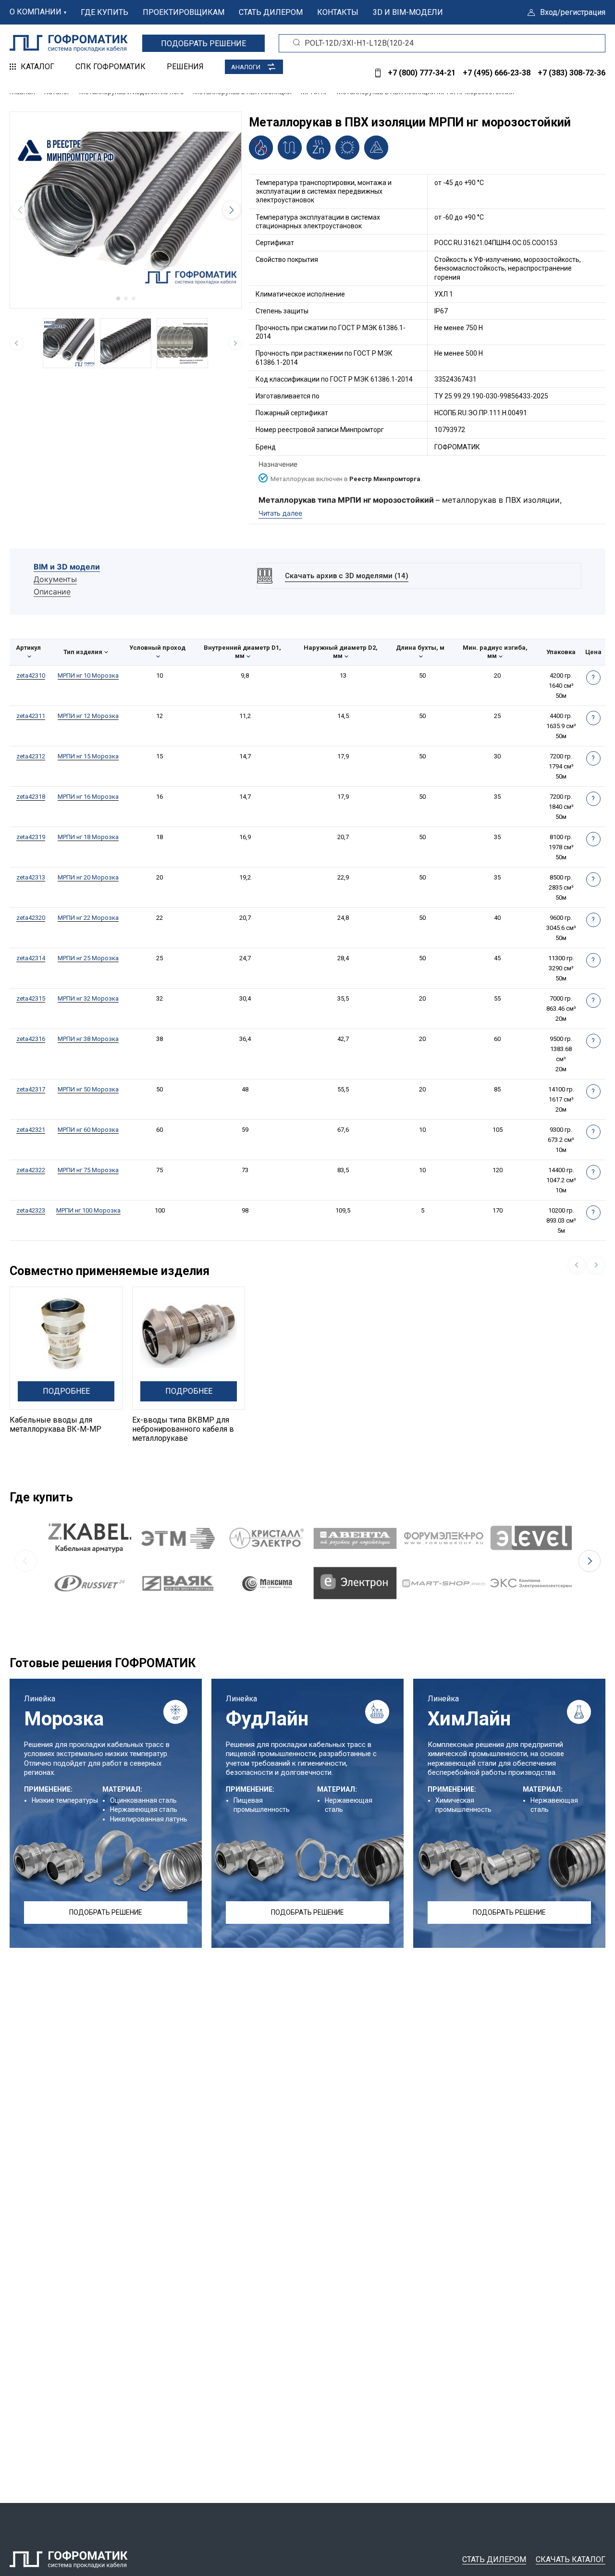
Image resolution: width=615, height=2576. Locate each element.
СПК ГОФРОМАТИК (111, 67)
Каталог (37, 67)
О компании (36, 12)
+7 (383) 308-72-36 (572, 73)
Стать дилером (271, 12)
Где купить (105, 12)
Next (590, 1561)
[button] (118, 298)
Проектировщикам (184, 12)
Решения (185, 67)
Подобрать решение (106, 1912)
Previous (25, 1561)
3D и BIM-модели (408, 12)
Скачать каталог (571, 2559)
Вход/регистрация (573, 12)
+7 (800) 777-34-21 (422, 73)
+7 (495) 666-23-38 (497, 73)
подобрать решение (203, 43)
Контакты (338, 12)
